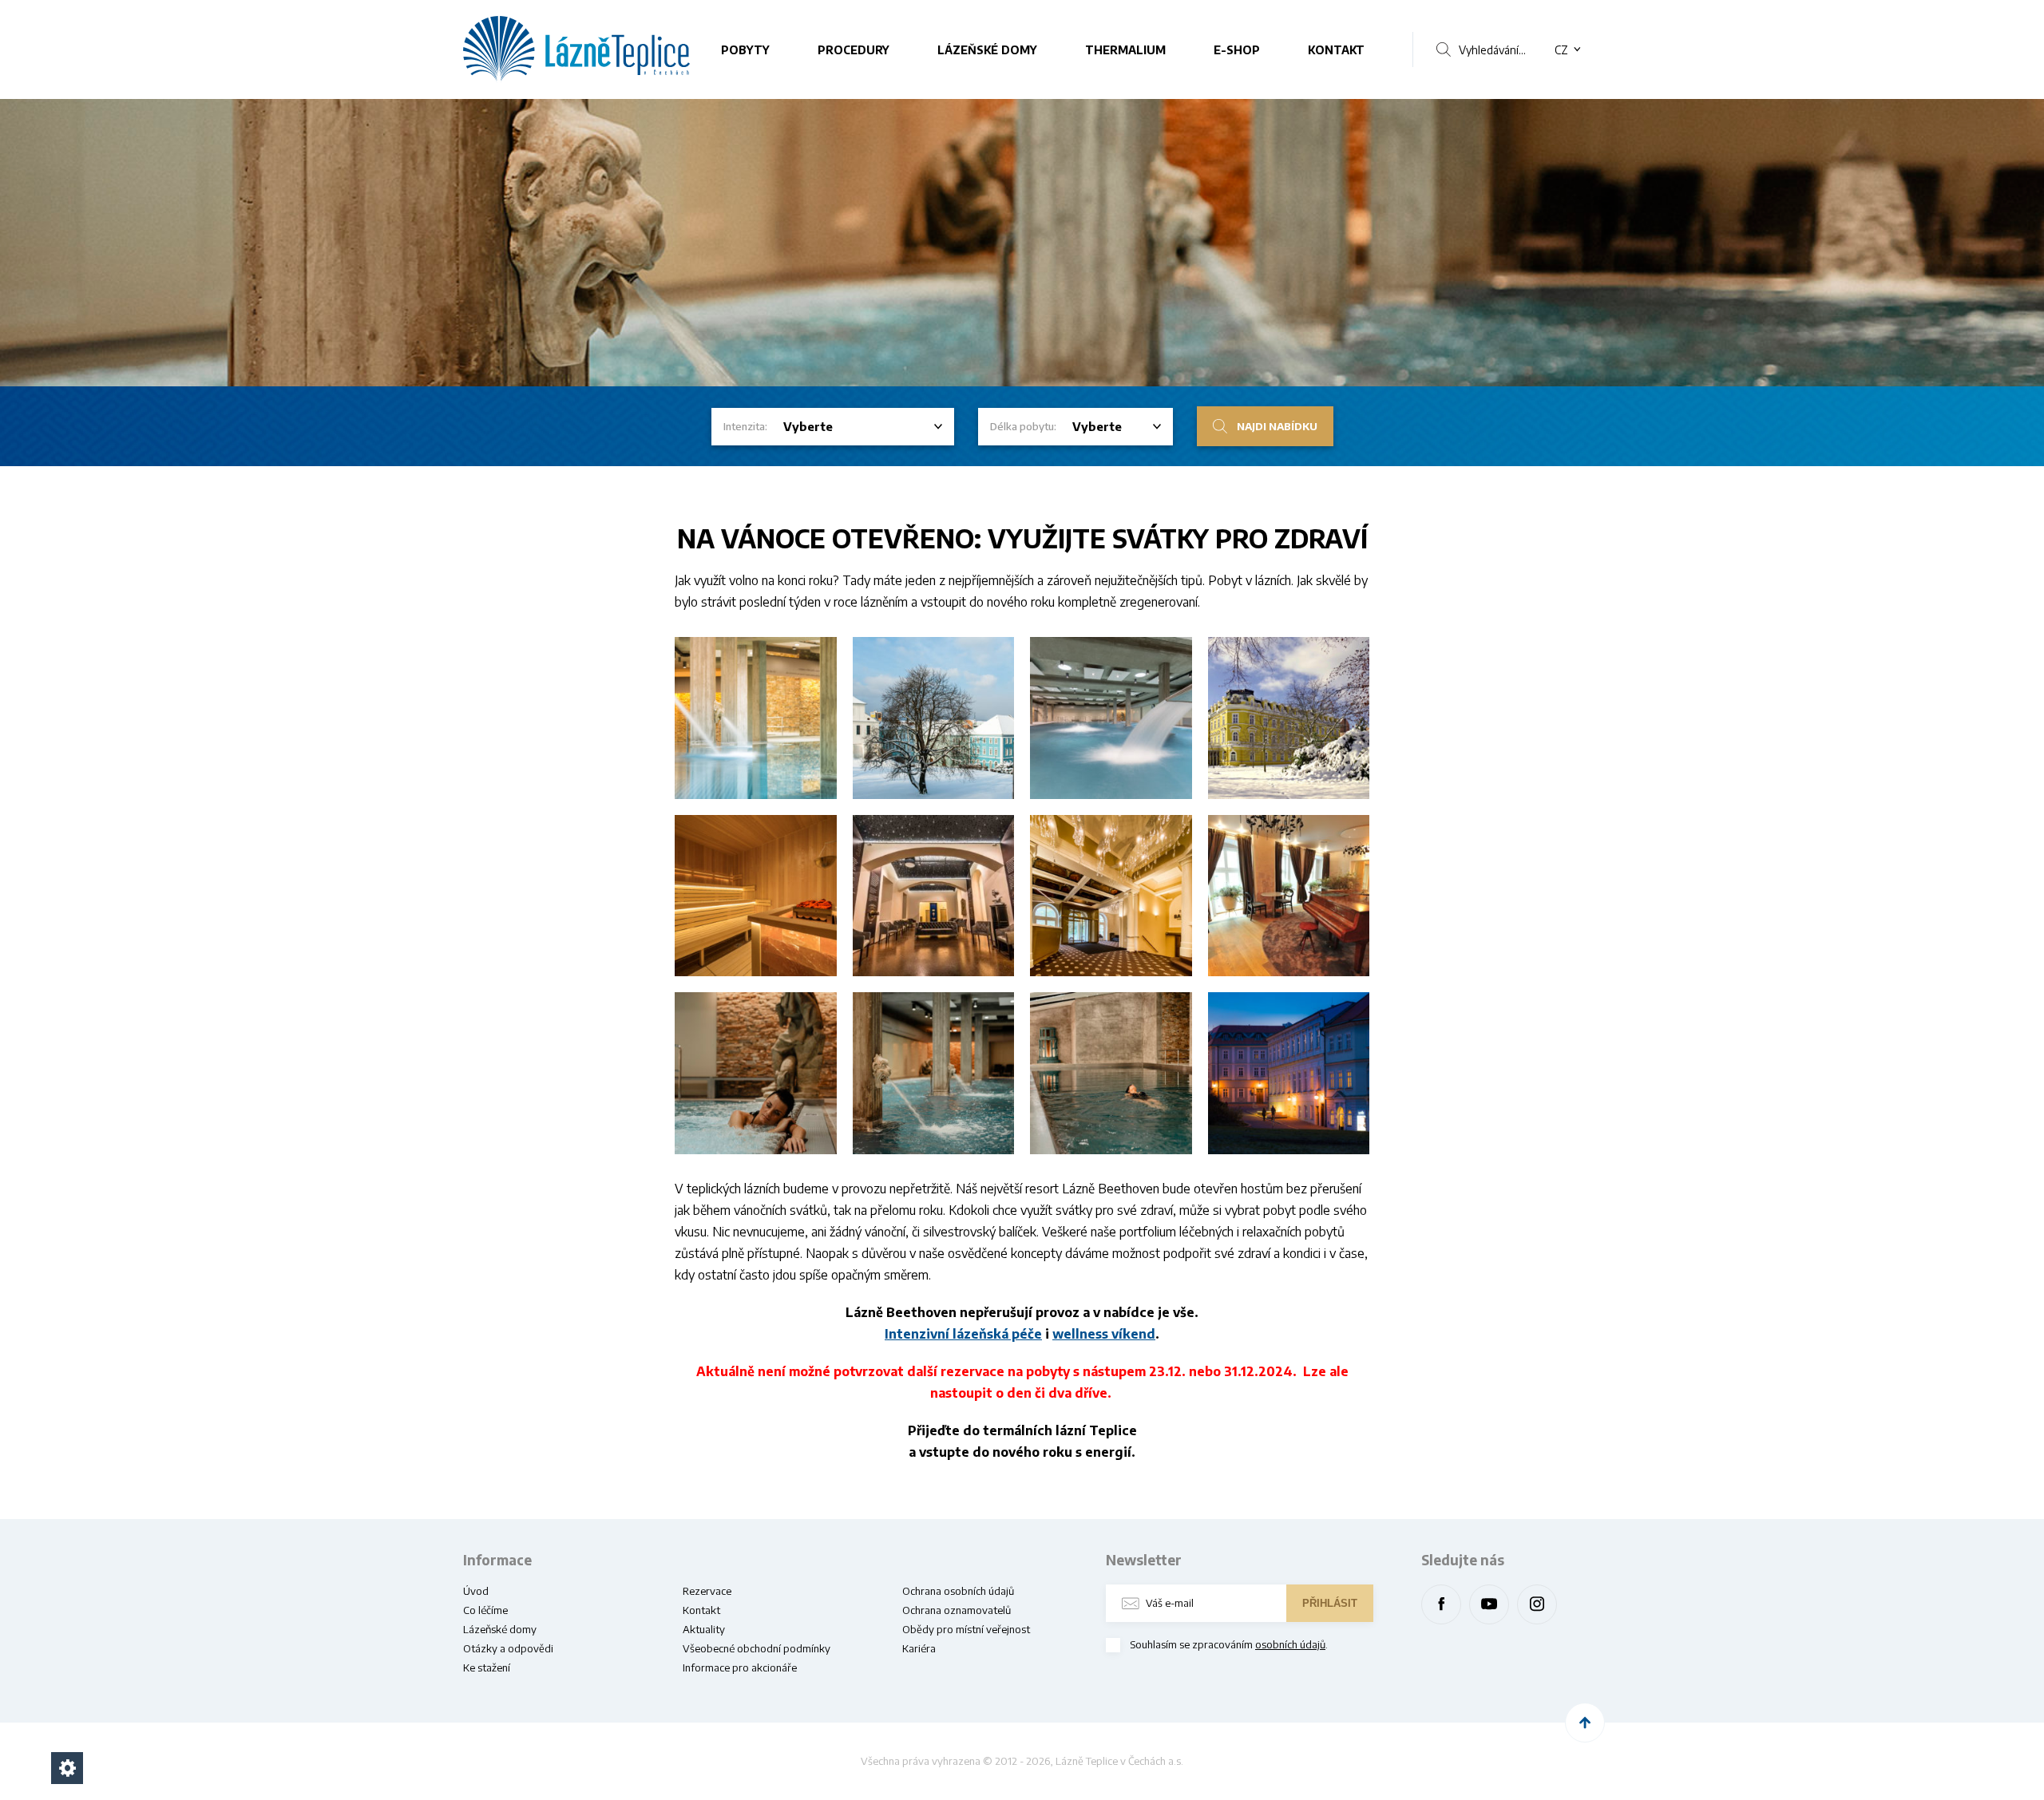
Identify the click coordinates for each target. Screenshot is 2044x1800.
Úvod (476, 1591)
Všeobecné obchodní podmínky (757, 1648)
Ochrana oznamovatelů (957, 1610)
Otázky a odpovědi (508, 1648)
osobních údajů (1290, 1644)
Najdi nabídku (1277, 426)
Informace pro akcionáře (740, 1667)
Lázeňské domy (987, 50)
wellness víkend (1104, 1334)
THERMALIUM (1125, 50)
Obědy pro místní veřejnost (966, 1629)
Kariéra (919, 1648)
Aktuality (704, 1629)
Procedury (854, 50)
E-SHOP (1237, 50)
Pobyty (745, 50)
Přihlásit (1330, 1603)
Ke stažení (487, 1667)
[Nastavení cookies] (67, 1768)
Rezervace (707, 1591)
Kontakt (1336, 50)
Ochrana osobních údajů (958, 1591)
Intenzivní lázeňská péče (963, 1334)
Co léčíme (485, 1610)
